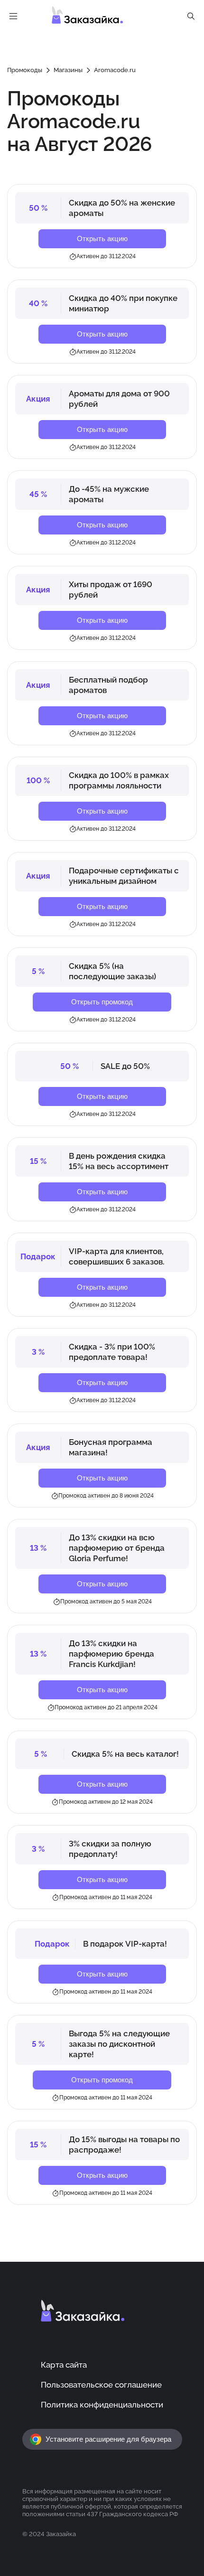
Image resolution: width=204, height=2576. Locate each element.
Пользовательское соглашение (101, 2385)
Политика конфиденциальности (102, 2405)
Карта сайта (64, 2365)
